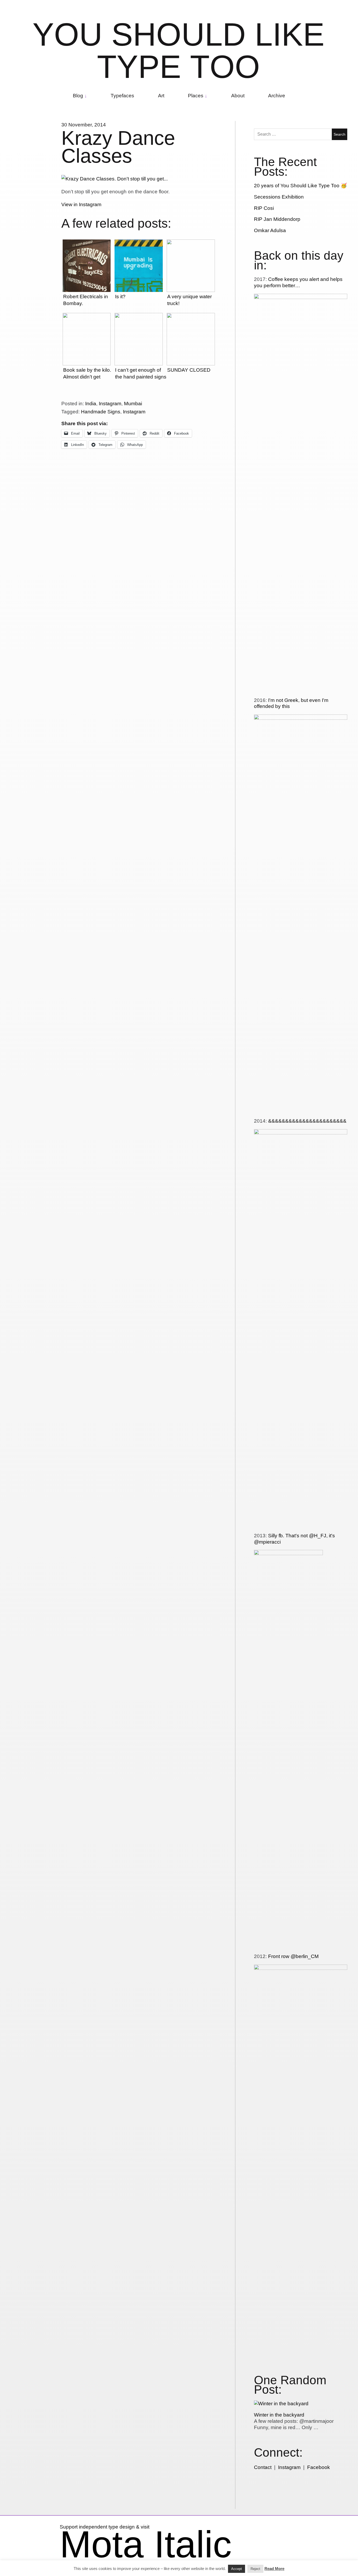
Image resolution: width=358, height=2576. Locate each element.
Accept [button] (237, 2569)
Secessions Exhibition (279, 197)
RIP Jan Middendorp (277, 219)
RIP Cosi (264, 208)
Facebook (319, 2467)
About (238, 96)
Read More (274, 2569)
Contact (263, 2467)
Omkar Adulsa (270, 230)
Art (161, 96)
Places (196, 96)
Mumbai (133, 404)
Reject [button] (255, 2569)
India (91, 404)
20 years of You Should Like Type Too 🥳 (300, 186)
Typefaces (122, 96)
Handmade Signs (101, 412)
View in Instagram (81, 204)
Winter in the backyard (279, 2415)
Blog (78, 96)
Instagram (110, 404)
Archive (277, 96)
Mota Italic (146, 2544)
